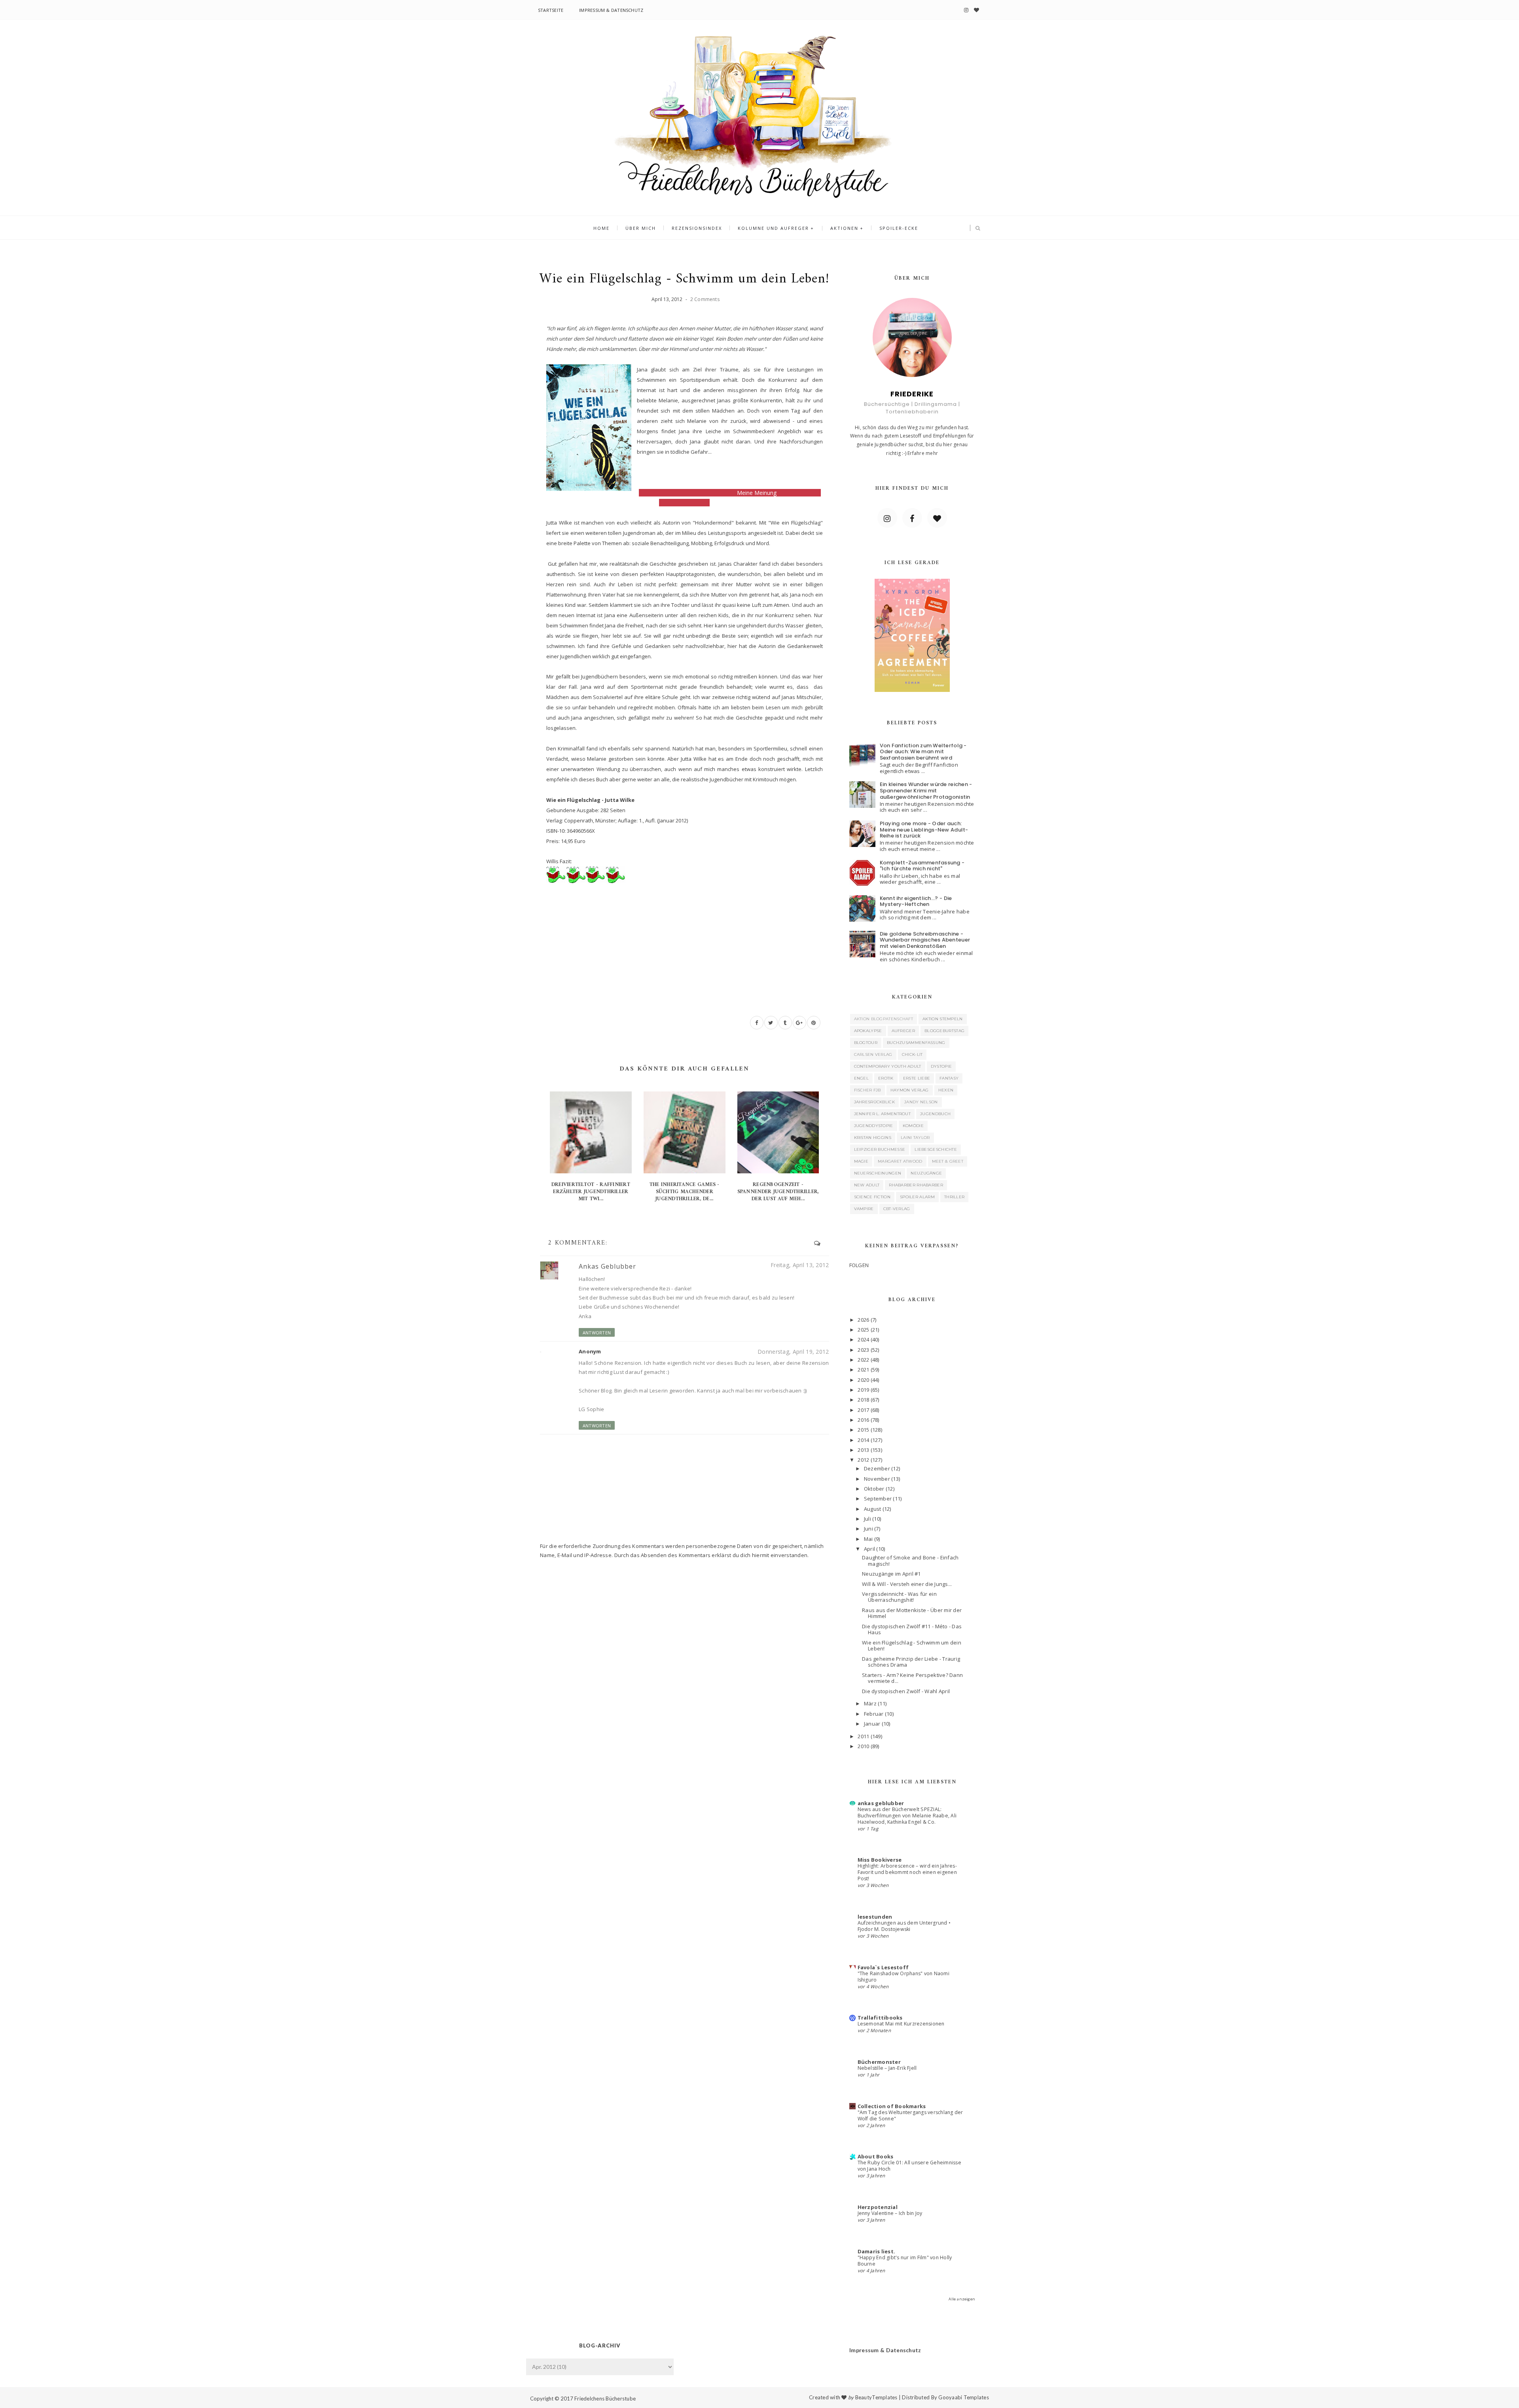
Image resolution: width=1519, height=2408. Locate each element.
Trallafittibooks (880, 2018)
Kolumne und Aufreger (773, 228)
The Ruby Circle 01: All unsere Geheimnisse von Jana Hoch (909, 2166)
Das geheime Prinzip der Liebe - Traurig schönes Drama (911, 1662)
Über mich (641, 228)
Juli (867, 1519)
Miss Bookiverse (880, 1860)
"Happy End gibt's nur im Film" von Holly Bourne (905, 2261)
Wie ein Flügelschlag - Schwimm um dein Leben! (912, 1646)
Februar (874, 1714)
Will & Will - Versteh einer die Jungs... (907, 1584)
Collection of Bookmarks (892, 2106)
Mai (868, 1539)
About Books (876, 2156)
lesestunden (875, 1917)
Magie (861, 1161)
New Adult (867, 1185)
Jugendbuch (935, 1114)
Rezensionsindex (697, 228)
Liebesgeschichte (936, 1149)
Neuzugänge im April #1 (891, 1574)
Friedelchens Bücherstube (605, 2399)
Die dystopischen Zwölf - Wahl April (906, 1691)
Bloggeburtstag (944, 1031)
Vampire (864, 1209)
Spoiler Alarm (917, 1197)
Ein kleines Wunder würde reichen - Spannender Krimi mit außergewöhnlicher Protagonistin (926, 790)
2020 (863, 1380)
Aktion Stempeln (943, 1019)
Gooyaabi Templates (964, 2397)
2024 (863, 1339)
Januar (872, 1724)
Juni (868, 1529)
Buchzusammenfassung (916, 1043)
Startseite (551, 10)
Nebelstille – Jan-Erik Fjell (887, 2068)
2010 (863, 1746)
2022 (863, 1360)
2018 (863, 1400)
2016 (863, 1420)
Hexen (946, 1090)
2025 (863, 1330)
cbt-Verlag (897, 1209)
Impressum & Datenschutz (611, 10)
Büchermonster (879, 2062)
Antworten (597, 1333)
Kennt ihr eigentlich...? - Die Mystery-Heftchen (916, 901)
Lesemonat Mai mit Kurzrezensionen (901, 2024)
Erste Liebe (917, 1078)
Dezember (877, 1468)
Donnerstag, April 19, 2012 (793, 1352)
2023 (863, 1350)
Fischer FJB (867, 1090)
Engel (862, 1078)
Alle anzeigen (962, 2299)
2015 (863, 1430)
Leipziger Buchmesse (880, 1149)
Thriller (954, 1197)
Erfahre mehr (923, 453)
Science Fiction (872, 1197)
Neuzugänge (926, 1173)
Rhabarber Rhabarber (916, 1185)
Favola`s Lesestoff (883, 1967)
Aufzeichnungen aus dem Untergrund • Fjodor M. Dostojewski (904, 1926)
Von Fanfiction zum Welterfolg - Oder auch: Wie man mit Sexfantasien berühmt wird (923, 752)
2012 (863, 1460)
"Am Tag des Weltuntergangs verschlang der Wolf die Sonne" (910, 2115)
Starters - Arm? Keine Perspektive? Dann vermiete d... (912, 1678)
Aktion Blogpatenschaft (884, 1019)
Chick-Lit (912, 1054)
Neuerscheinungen (878, 1173)
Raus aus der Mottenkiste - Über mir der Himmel (912, 1613)
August (873, 1509)
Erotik (886, 1078)
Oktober (874, 1489)
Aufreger (903, 1031)
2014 (863, 1440)
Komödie (913, 1126)
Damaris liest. (877, 2251)
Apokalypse (868, 1031)
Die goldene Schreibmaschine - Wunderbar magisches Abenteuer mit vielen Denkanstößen (925, 940)
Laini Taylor (915, 1138)
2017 (863, 1410)
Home (601, 228)
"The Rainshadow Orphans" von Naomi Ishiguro (903, 1977)
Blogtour (866, 1043)
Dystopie (941, 1066)
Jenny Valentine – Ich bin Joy (890, 2213)
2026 (863, 1320)
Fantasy (949, 1078)
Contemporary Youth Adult (888, 1066)
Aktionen (844, 228)
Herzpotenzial (878, 2207)
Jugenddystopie (874, 1126)
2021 (863, 1370)
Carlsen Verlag (873, 1054)
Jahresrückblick (875, 1102)
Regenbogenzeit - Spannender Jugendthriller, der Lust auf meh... (778, 1192)
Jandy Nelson (921, 1102)
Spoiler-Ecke (899, 228)
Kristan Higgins (873, 1138)
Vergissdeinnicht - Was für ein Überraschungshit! (899, 1597)
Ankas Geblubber (607, 1266)
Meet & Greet (948, 1161)
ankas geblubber (881, 1803)
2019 (863, 1390)
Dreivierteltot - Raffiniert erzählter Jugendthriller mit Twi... (591, 1192)
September (878, 1499)
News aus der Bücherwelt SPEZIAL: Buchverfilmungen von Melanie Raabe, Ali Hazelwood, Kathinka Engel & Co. (907, 1816)
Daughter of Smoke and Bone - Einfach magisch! (910, 1561)
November (877, 1479)
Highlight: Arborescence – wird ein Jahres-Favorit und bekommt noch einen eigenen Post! (907, 1872)
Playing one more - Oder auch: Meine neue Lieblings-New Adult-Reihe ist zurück (924, 830)
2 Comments (705, 299)
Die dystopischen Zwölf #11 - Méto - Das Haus (912, 1629)
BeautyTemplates (876, 2397)
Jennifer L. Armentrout (883, 1114)
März (870, 1703)
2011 (863, 1736)
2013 (863, 1450)
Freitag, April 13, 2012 (800, 1265)
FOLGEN (859, 1265)
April (869, 1549)
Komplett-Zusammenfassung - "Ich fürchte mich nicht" (922, 866)
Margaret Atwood (900, 1161)
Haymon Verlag (910, 1090)
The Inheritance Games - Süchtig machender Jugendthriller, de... (685, 1192)
